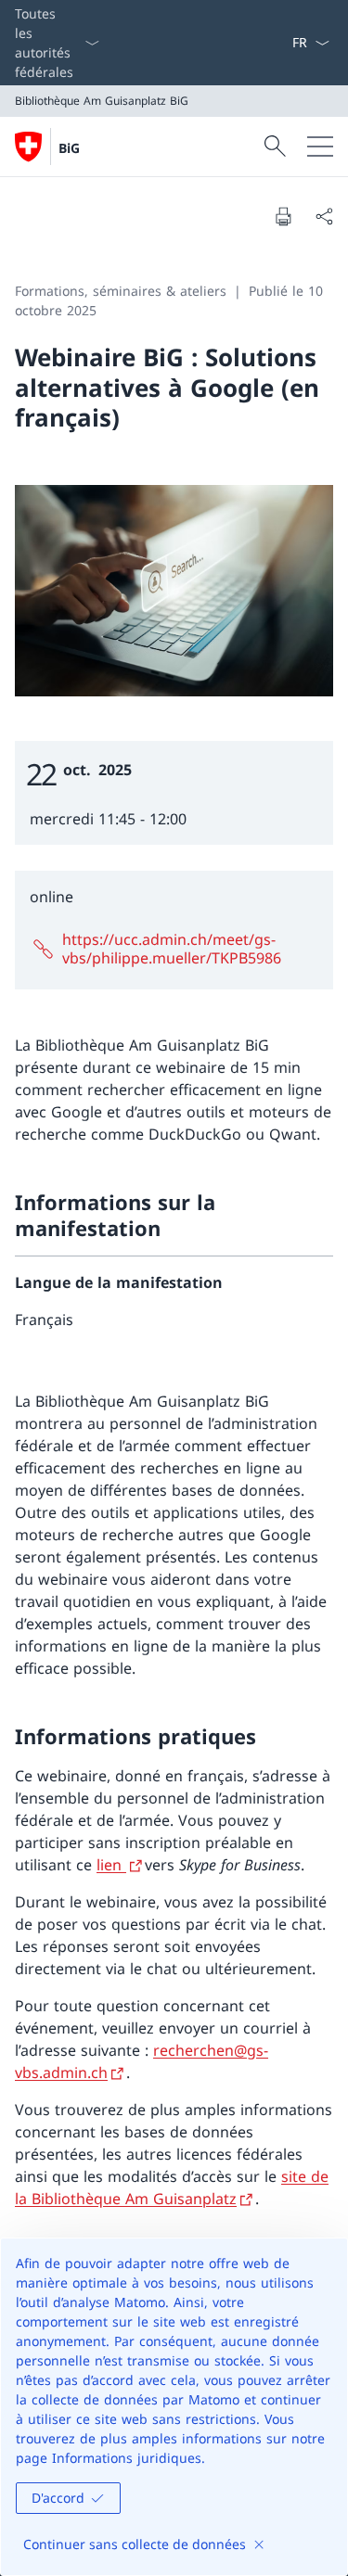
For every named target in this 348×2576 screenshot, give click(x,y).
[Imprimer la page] (283, 216)
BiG (69, 148)
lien (111, 1865)
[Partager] (324, 216)
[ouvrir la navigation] (320, 147)
